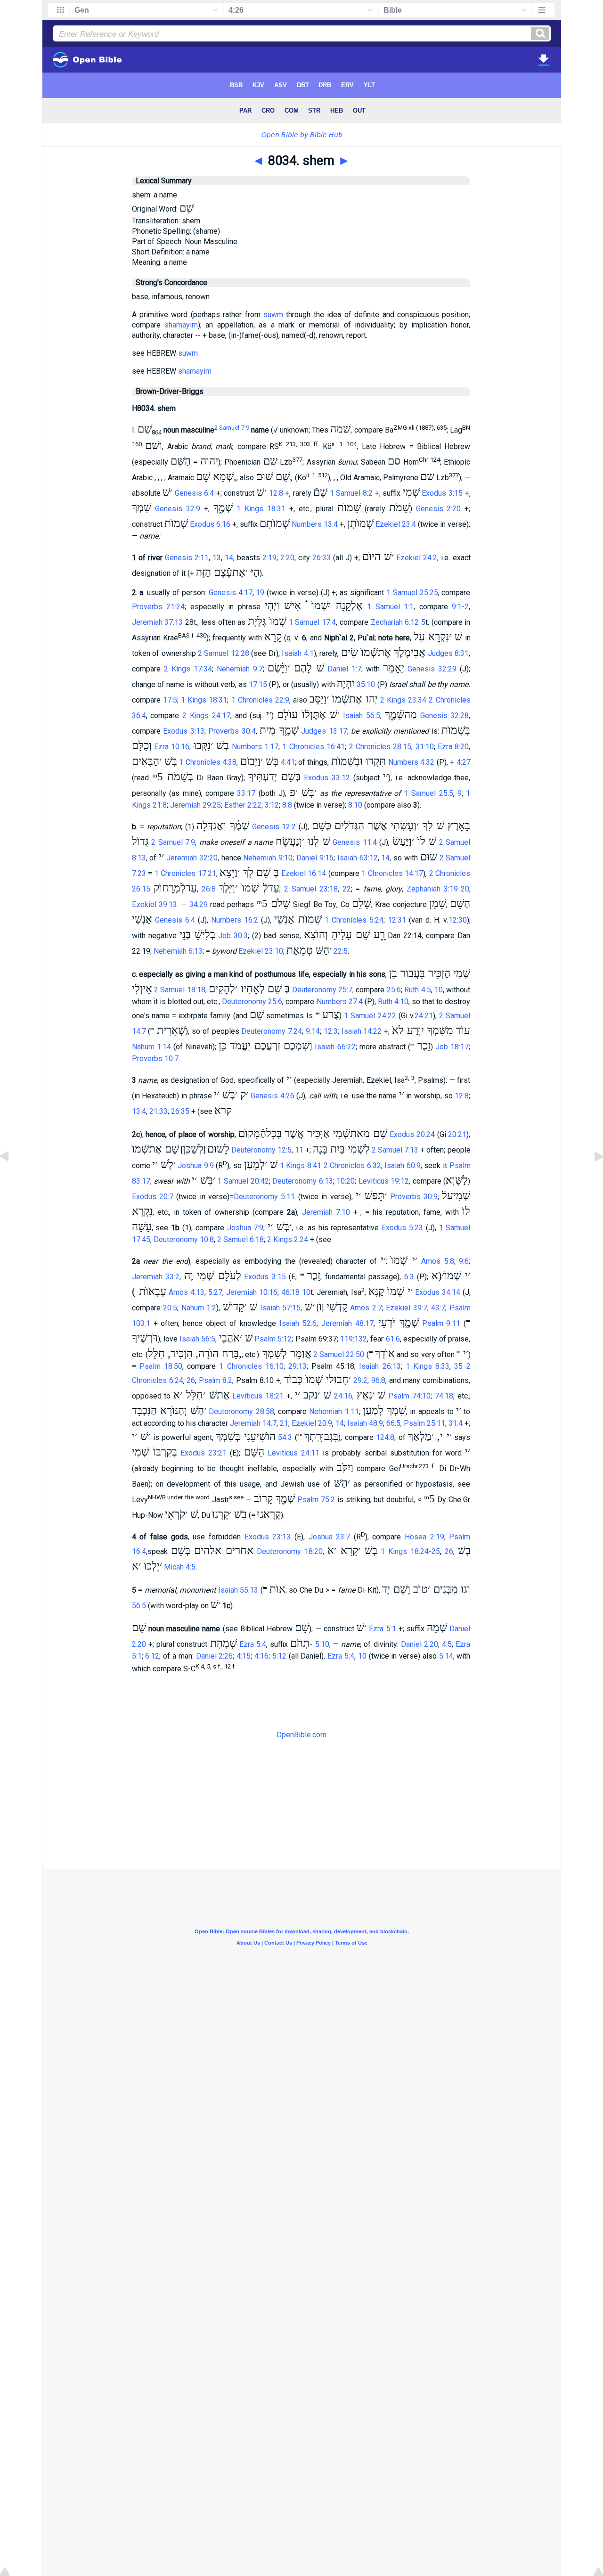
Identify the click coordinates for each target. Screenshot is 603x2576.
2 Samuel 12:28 (224, 653)
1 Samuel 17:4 (312, 622)
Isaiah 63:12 (358, 858)
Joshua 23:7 (330, 1537)
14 (229, 558)
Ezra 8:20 (453, 747)
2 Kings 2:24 (288, 1239)
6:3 (409, 1277)
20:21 (457, 1134)
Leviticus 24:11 (293, 1453)
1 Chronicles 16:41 (314, 747)
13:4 (139, 1111)
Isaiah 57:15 (281, 1308)
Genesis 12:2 (274, 827)
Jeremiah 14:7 (253, 1423)
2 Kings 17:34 (188, 669)
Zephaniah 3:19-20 (438, 889)
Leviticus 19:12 (384, 1181)
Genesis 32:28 (445, 716)
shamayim (181, 325)
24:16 (343, 1396)
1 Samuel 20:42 (243, 1181)
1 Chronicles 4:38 (208, 762)
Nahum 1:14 (151, 1047)
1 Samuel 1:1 (390, 607)
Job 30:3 (233, 936)
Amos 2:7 (366, 1308)
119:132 (354, 1339)
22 (347, 889)
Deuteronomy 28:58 (241, 1411)
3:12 (272, 805)
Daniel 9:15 (315, 858)
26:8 (209, 889)
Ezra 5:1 (382, 1629)
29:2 (360, 1380)
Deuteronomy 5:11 (264, 1197)
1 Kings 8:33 (428, 1366)
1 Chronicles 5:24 (354, 920)
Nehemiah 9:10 (268, 858)
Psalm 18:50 (161, 1366)
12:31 (397, 920)
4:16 (261, 1656)
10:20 (346, 1181)
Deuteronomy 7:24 (272, 1031)
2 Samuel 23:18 (311, 889)
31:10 (425, 747)
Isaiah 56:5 (362, 716)
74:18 (444, 1396)
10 (439, 990)
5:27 (215, 1292)
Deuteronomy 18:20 (290, 1551)
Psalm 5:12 (273, 1339)
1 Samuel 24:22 (370, 1016)
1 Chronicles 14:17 (392, 873)
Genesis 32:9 (178, 509)
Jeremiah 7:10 (326, 1212)
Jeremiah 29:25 (196, 805)
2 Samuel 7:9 (232, 428)
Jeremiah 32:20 (192, 858)
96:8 (378, 1380)
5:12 (279, 1656)
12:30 (458, 920)
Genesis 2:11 (187, 558)
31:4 (456, 1423)
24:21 (424, 1016)
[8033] (12, 1178)
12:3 (331, 1031)
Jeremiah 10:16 (252, 1292)
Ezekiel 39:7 (407, 1308)
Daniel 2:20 (420, 1644)
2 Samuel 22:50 (339, 1354)
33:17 (246, 793)
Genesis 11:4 (355, 842)
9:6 (464, 1261)
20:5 (170, 1308)
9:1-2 (460, 607)
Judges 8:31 (448, 653)
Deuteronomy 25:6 (252, 1002)
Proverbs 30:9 (414, 1197)
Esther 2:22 (243, 805)
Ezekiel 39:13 (155, 904)
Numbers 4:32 (411, 762)
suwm (273, 315)
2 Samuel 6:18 (240, 1239)
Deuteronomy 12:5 (261, 1150)
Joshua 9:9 (196, 1165)
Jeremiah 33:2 (156, 1277)
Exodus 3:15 (442, 493)
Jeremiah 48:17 (347, 1323)
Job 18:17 (452, 1047)
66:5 (393, 1423)
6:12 (152, 1656)
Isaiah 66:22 (335, 1047)
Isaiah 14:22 (362, 1031)
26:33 (322, 558)
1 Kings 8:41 (301, 1165)
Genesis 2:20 (439, 509)
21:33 (159, 1111)
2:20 (287, 558)
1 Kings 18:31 (261, 509)
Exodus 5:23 (402, 1228)
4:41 (288, 762)
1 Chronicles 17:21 (185, 873)
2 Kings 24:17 (206, 716)
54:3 (285, 1437)
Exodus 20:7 (153, 1197)
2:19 (269, 558)
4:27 (464, 762)
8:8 (287, 805)
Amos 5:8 (438, 1261)
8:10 (355, 805)
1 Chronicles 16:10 (251, 1366)
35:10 (366, 684)
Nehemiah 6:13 (178, 951)
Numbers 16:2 (235, 920)
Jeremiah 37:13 (158, 622)
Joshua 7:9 (245, 1228)
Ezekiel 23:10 (261, 951)
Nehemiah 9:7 (240, 669)
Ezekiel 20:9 (312, 1423)
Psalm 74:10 (409, 1396)
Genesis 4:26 (273, 1096)
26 (191, 1380)
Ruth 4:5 (417, 990)
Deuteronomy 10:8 (184, 1239)
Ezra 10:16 (172, 747)
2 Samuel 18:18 (180, 990)
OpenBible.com (301, 1735)
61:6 (393, 1339)
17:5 (170, 700)
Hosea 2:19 (424, 1537)
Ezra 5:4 (253, 1644)
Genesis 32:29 (432, 669)
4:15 (244, 1656)
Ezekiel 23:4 (396, 524)
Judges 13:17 (324, 731)
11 (299, 1150)
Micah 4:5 (180, 1567)
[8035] (591, 1178)
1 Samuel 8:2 (351, 493)
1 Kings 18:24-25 (410, 1551)
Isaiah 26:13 (380, 1366)
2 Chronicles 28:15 (380, 747)
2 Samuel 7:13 (395, 1150)
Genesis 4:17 (231, 593)
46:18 (290, 1292)
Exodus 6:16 (210, 524)
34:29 (199, 904)
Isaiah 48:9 (365, 1423)
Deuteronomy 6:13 (303, 1181)
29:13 (297, 1366)
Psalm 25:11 (424, 1423)
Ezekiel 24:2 (417, 558)
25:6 (394, 990)
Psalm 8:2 (216, 1380)
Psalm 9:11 (441, 1323)
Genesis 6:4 (195, 493)
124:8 (385, 1437)
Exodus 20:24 (412, 1134)
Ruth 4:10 (393, 1002)
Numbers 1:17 (255, 747)
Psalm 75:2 (316, 1500)
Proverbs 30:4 (232, 731)
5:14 (446, 1656)
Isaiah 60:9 (403, 1165)
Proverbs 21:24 (159, 607)
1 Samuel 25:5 (429, 793)
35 (458, 1366)
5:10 (322, 1644)
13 (217, 558)
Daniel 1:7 (344, 669)
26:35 (180, 1111)
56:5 (139, 1606)
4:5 (447, 1644)
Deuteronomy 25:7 (322, 990)
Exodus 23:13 (268, 1537)
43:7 (438, 1308)
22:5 (341, 951)
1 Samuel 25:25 (412, 593)
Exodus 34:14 (438, 1292)
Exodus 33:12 (327, 778)
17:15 (258, 684)
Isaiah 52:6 (298, 1323)
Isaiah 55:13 (238, 1590)
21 (284, 1423)
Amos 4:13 (187, 1292)
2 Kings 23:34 (403, 700)
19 (260, 593)
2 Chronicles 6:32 (352, 1165)
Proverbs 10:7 (155, 1059)
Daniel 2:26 (215, 1656)
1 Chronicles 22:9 (260, 700)
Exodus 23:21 (204, 1453)
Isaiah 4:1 (297, 653)
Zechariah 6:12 (395, 622)
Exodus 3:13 (184, 731)
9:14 (313, 1031)
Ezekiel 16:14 (304, 873)
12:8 (276, 493)
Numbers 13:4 (315, 524)
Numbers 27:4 (340, 1002)
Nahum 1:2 (199, 1308)
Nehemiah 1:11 (334, 1411)
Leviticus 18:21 (258, 1396)
